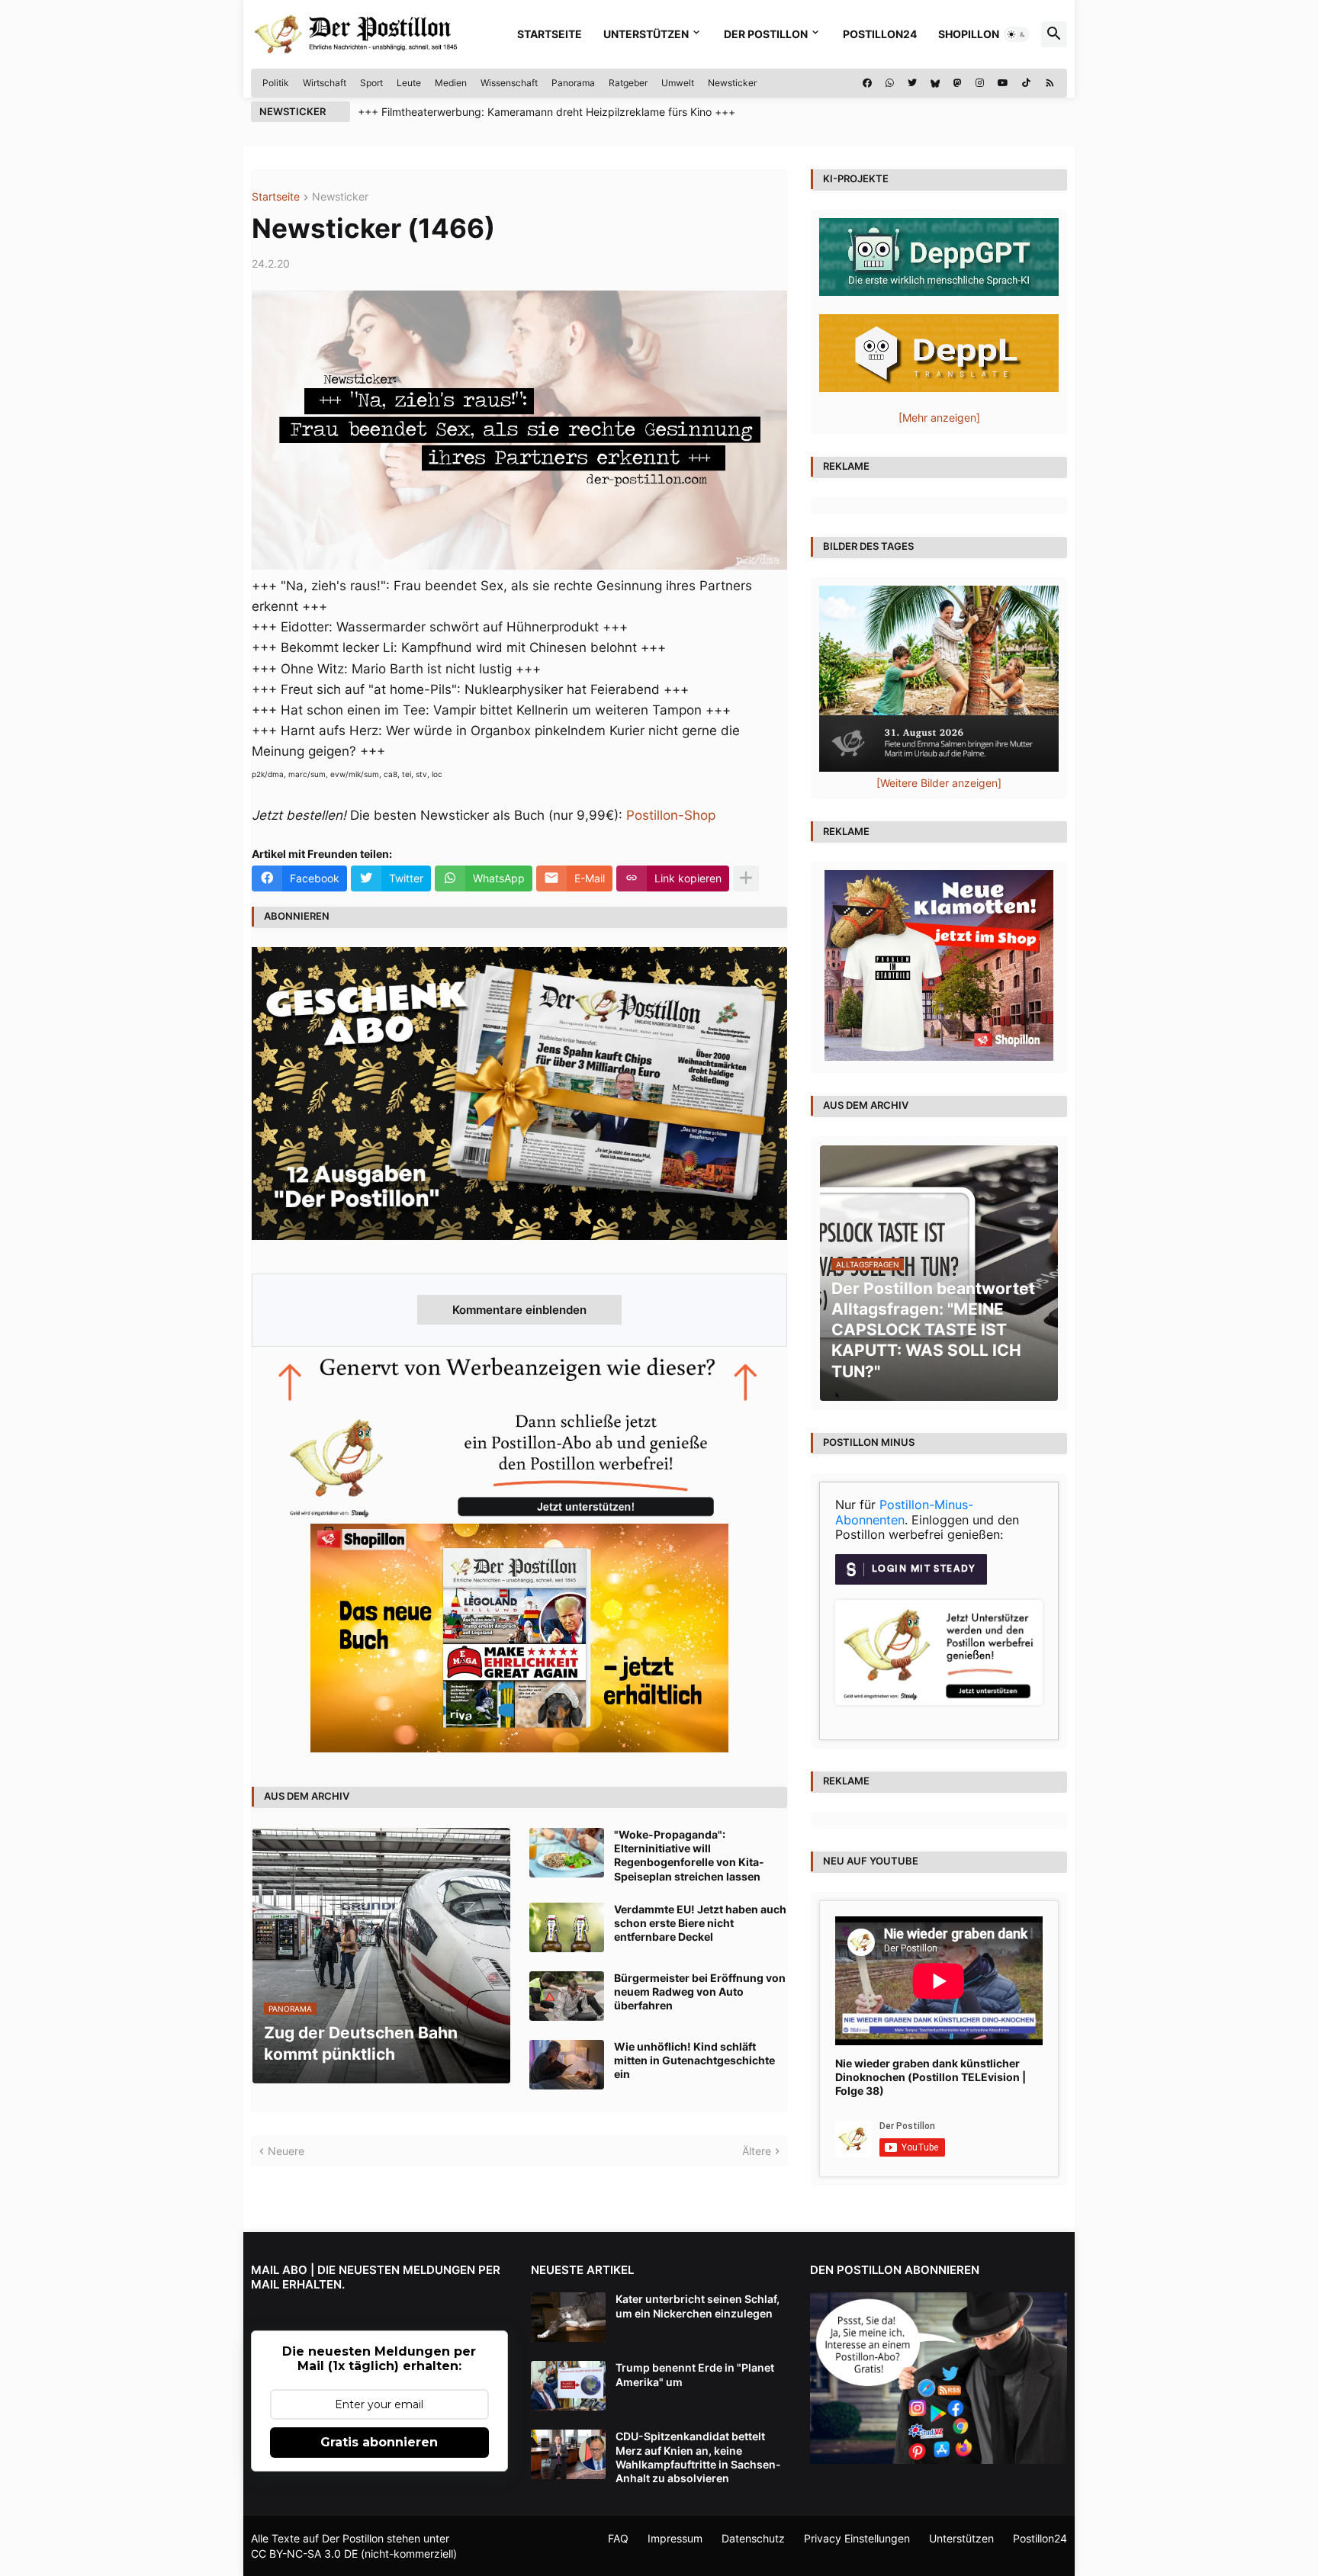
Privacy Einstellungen (857, 2538)
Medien (451, 83)
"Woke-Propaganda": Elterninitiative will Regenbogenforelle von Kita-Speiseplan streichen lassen (689, 1855)
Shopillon (969, 34)
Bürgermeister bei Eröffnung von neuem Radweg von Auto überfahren (700, 1991)
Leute (409, 83)
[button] (1017, 34)
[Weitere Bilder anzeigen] (939, 783)
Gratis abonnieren (379, 2442)
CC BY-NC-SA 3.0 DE (304, 2554)
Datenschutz (753, 2538)
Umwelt (678, 83)
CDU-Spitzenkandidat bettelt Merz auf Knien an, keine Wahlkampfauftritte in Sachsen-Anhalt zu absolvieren (698, 2457)
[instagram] (980, 83)
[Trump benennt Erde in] (568, 2386)
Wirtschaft (325, 83)
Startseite (550, 34)
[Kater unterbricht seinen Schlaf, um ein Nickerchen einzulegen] (568, 2317)
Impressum (675, 2538)
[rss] (1050, 83)
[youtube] (1003, 83)
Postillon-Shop (671, 815)
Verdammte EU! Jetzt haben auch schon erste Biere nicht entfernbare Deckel (700, 1923)
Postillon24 (880, 34)
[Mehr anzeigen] (746, 878)
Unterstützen (646, 34)
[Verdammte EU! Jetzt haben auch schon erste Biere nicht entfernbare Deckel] (567, 1927)
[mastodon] (958, 83)
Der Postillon (766, 34)
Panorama (573, 83)
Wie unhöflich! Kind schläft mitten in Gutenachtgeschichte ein (694, 2060)
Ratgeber (628, 83)
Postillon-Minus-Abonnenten (904, 1512)
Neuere (286, 2151)
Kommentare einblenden (519, 1310)
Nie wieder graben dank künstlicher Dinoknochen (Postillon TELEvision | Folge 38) (931, 2077)
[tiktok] (1026, 83)
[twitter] (912, 83)
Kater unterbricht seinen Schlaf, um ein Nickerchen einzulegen (698, 2306)
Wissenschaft (509, 83)
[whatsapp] (890, 83)
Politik (276, 83)
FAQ (618, 2538)
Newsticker (732, 83)
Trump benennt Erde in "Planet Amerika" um (695, 2374)
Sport (371, 83)
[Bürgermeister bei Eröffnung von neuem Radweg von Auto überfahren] (567, 1996)
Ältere (757, 2151)
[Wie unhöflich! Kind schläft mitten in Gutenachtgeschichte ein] (567, 2065)
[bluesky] (935, 83)
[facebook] (867, 83)
